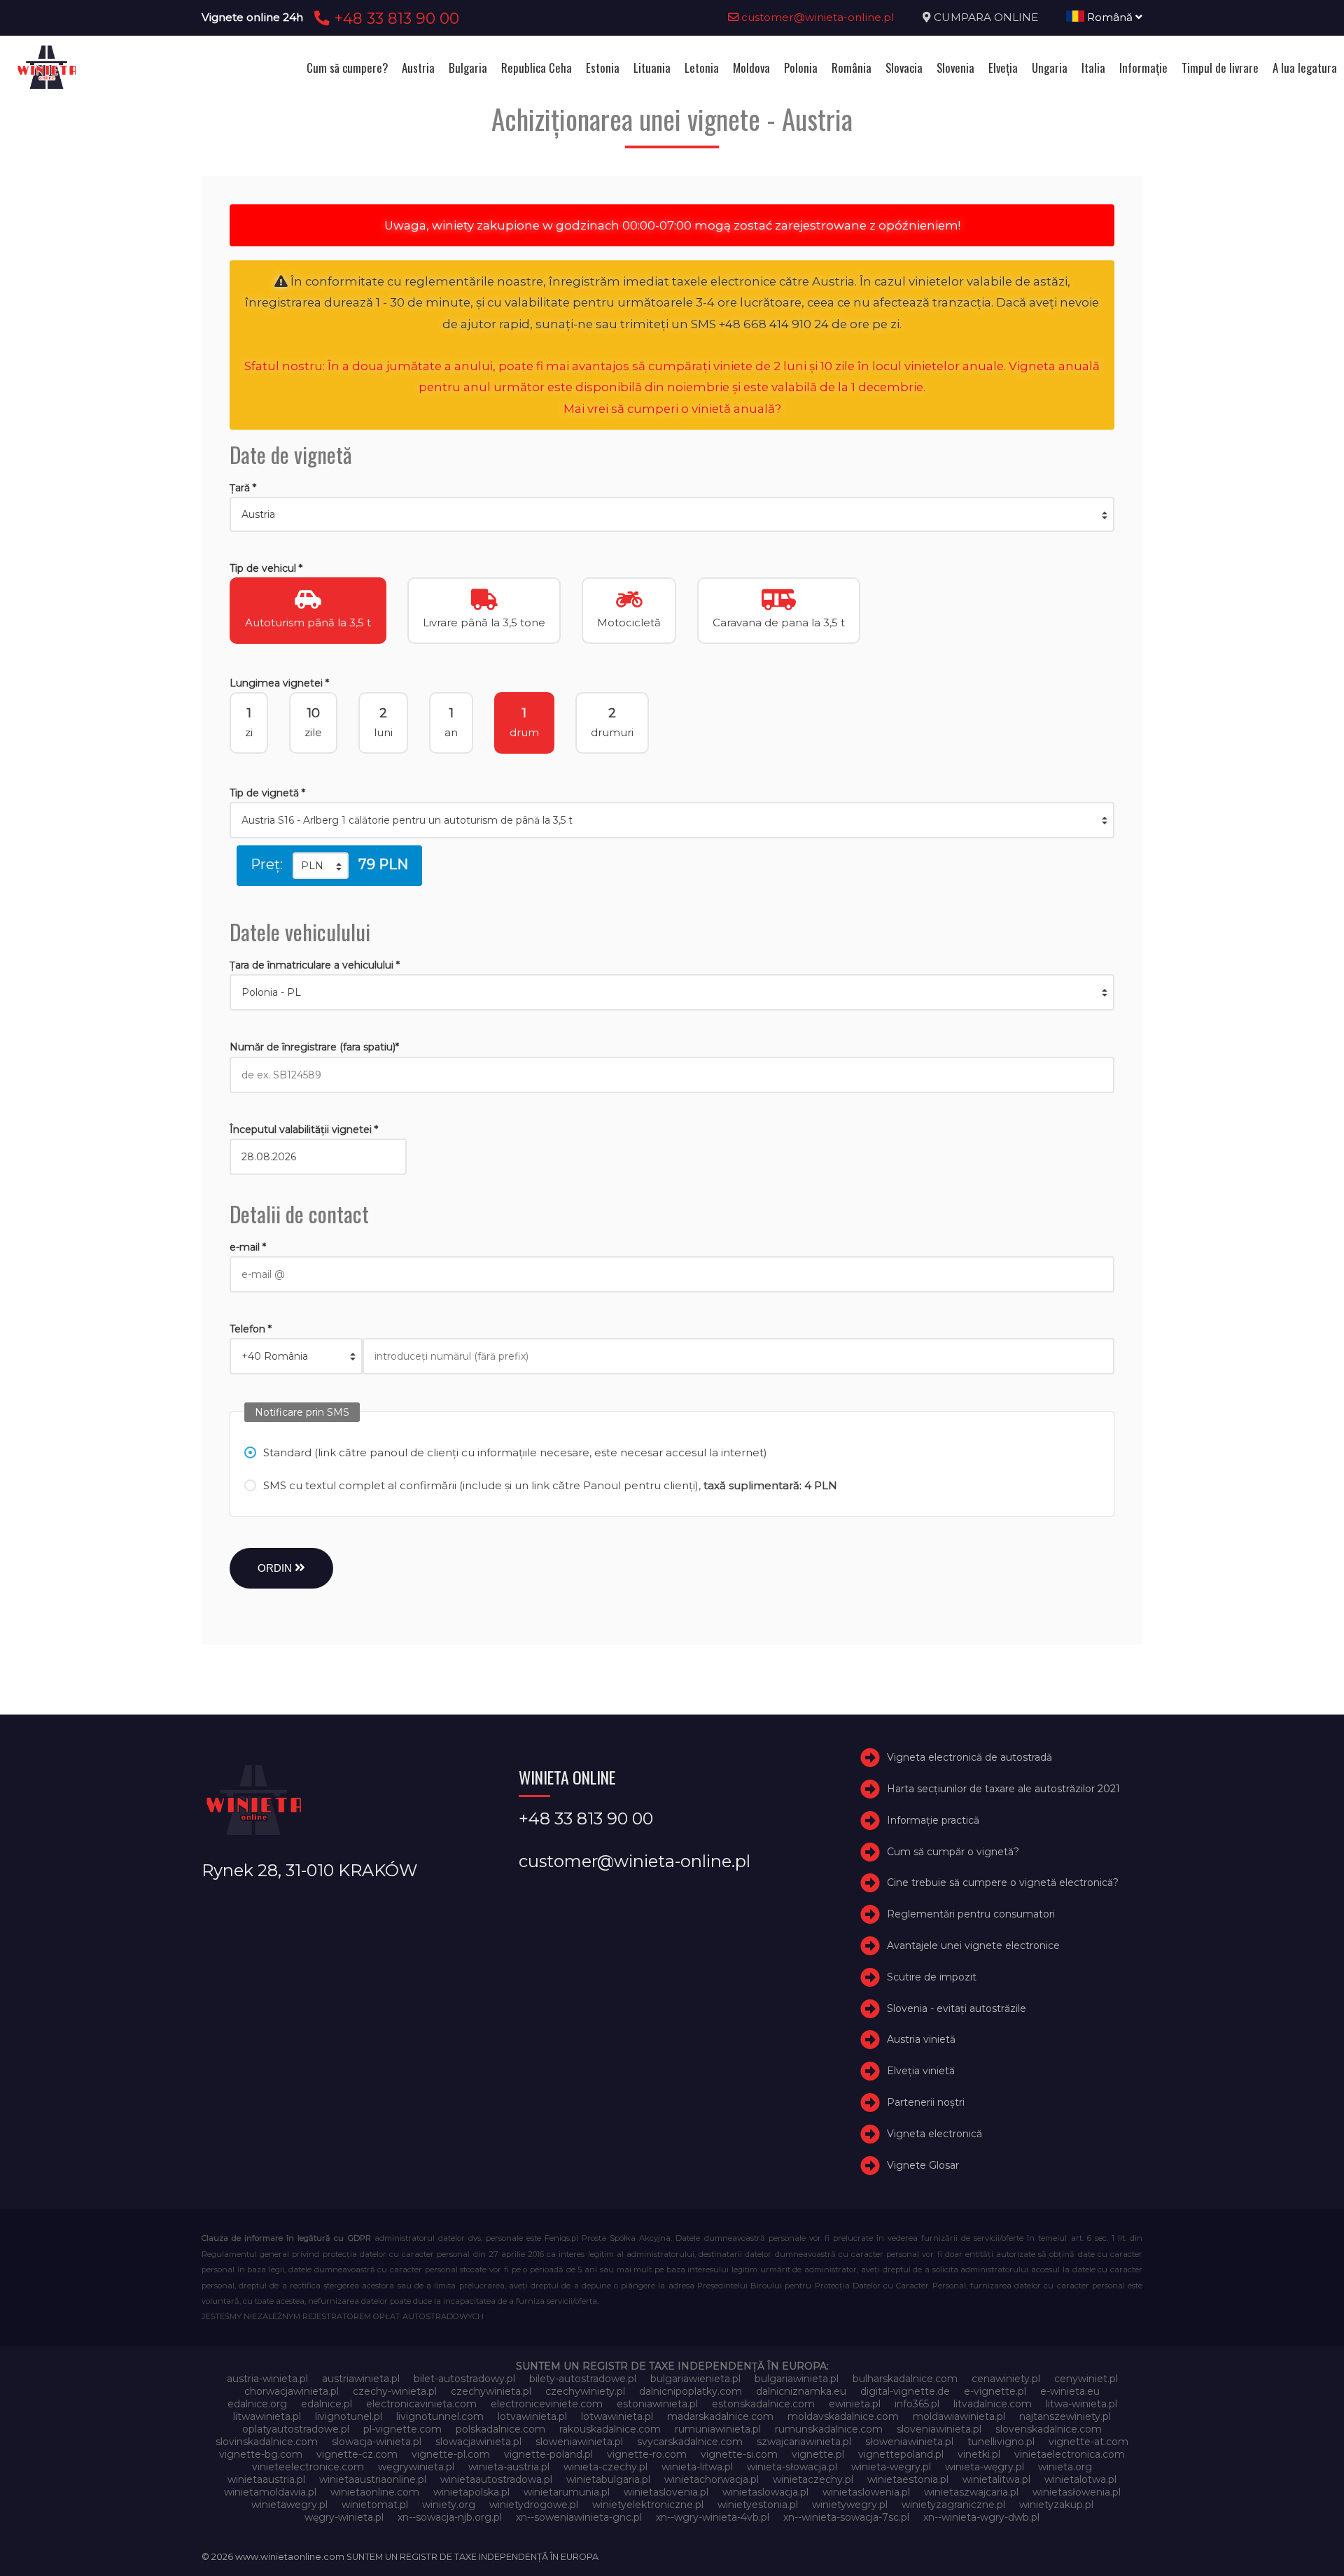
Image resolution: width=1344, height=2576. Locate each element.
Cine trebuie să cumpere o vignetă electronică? (1003, 1882)
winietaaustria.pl (266, 2479)
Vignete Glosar (923, 2165)
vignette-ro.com (647, 2454)
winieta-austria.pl (509, 2467)
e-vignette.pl (995, 2391)
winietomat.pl (375, 2505)
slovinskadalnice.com (267, 2442)
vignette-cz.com (357, 2454)
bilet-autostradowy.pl (464, 2379)
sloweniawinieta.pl (579, 2442)
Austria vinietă (921, 2039)
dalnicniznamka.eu (801, 2391)
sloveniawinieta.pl (939, 2429)
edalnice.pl (327, 2404)
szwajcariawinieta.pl (804, 2442)
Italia (1093, 68)
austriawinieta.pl (361, 2379)
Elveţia (1003, 68)
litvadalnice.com (993, 2404)
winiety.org (449, 2505)
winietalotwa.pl (1080, 2479)
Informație (1143, 68)
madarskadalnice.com (720, 2416)
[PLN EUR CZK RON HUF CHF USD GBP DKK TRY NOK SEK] (321, 866)
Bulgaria (468, 68)
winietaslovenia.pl (666, 2492)
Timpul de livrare (1220, 68)
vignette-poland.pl (548, 2454)
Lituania (652, 68)
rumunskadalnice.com (829, 2429)
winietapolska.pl (471, 2492)
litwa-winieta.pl (1081, 2404)
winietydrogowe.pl (534, 2505)
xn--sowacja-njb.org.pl (450, 2517)
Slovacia (904, 68)
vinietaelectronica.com (1070, 2454)
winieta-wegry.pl (891, 2467)
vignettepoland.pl (901, 2454)
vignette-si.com (739, 2454)
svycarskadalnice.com (690, 2442)
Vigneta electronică (934, 2134)
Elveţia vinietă (921, 2071)
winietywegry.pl (850, 2505)
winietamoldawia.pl (270, 2492)
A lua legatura (1305, 68)
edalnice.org (257, 2404)
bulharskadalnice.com (905, 2379)
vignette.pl (818, 2454)
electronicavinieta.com (421, 2404)
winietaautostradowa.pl (496, 2479)
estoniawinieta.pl (657, 2404)
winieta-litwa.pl (697, 2467)
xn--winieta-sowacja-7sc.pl (846, 2517)
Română (1110, 17)
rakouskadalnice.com (610, 2429)
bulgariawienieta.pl (695, 2379)
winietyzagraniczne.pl (953, 2505)
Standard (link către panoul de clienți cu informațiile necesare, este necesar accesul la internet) (515, 1452)
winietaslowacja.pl (765, 2492)
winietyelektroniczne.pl (648, 2505)
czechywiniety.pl (585, 2391)
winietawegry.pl (289, 2505)
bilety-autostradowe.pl (583, 2379)
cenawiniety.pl (1006, 2379)
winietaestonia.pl (908, 2479)
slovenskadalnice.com (1049, 2429)
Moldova (751, 68)
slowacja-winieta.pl (377, 2442)
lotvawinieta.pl (532, 2416)
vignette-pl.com (451, 2454)
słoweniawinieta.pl (909, 2442)
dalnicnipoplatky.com (691, 2391)
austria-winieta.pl (267, 2379)
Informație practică (933, 1820)
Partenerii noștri (926, 2102)
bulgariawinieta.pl (797, 2379)
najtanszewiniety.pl (1065, 2416)
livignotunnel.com (440, 2416)
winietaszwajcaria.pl (971, 2492)
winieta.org (1065, 2467)
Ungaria (1050, 68)
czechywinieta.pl (491, 2391)
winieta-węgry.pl (985, 2467)
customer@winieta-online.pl (817, 17)
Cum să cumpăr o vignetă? (953, 1852)
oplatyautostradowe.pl (296, 2429)
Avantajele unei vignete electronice (973, 1945)
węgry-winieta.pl (344, 2517)
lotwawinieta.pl (617, 2416)
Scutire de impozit (932, 1977)
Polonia (801, 68)
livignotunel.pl (349, 2416)
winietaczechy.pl (813, 2479)
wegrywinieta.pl (416, 2467)
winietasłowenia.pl (1077, 2492)
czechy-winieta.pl (395, 2391)
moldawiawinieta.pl (959, 2416)
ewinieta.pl (855, 2404)
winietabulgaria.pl (608, 2479)
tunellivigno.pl (1001, 2442)
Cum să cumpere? (347, 68)
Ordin (276, 1568)
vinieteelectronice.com (308, 2467)
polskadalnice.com (500, 2429)
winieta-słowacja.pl (792, 2467)
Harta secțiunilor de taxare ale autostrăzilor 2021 (1003, 1789)
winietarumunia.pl (567, 2492)
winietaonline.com (375, 2492)
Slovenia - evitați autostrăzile (957, 2008)
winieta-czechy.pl (605, 2467)
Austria (418, 68)
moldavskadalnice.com (843, 2416)
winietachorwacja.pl (712, 2479)
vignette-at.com (1088, 2442)
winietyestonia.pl (758, 2505)
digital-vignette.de (905, 2391)
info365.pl (917, 2404)
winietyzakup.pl (1056, 2505)
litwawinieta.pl (267, 2416)
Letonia (702, 68)
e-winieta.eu (1070, 2391)
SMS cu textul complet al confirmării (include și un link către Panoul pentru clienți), (550, 1485)
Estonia (603, 68)
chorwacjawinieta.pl (292, 2391)
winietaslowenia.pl (866, 2492)
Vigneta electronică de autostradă (969, 1757)
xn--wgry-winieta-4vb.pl (713, 2517)
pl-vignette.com (402, 2429)
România (852, 68)
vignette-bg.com (261, 2454)
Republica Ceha (537, 68)
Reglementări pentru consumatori (971, 1914)
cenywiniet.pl (1086, 2379)
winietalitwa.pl (996, 2479)
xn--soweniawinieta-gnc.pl (579, 2517)
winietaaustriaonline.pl (373, 2479)
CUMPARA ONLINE (986, 17)
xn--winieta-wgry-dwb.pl (981, 2517)
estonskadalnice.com (763, 2404)
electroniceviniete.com (547, 2404)
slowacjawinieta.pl (478, 2442)
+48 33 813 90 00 (394, 18)
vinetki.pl (979, 2454)
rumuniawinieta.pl (718, 2429)
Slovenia (955, 68)
